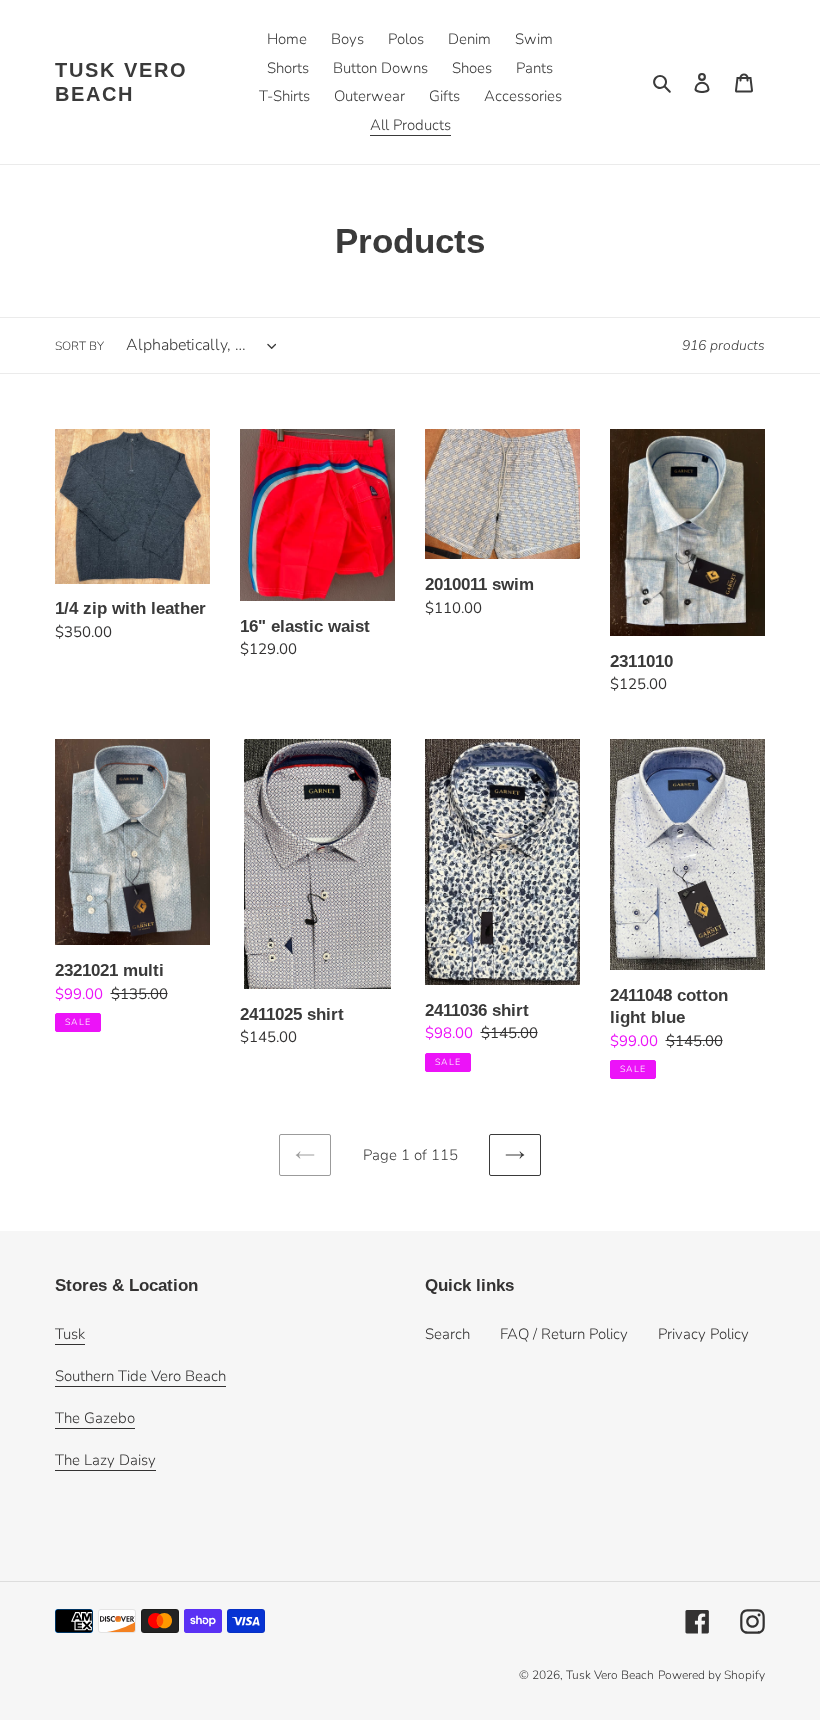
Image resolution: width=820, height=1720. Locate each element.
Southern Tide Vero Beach (140, 1376)
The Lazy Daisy (105, 1460)
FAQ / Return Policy (564, 1334)
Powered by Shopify (711, 1675)
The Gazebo (95, 1418)
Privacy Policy (703, 1334)
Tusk (70, 1334)
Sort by (79, 346)
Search (447, 1334)
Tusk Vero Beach (121, 82)
